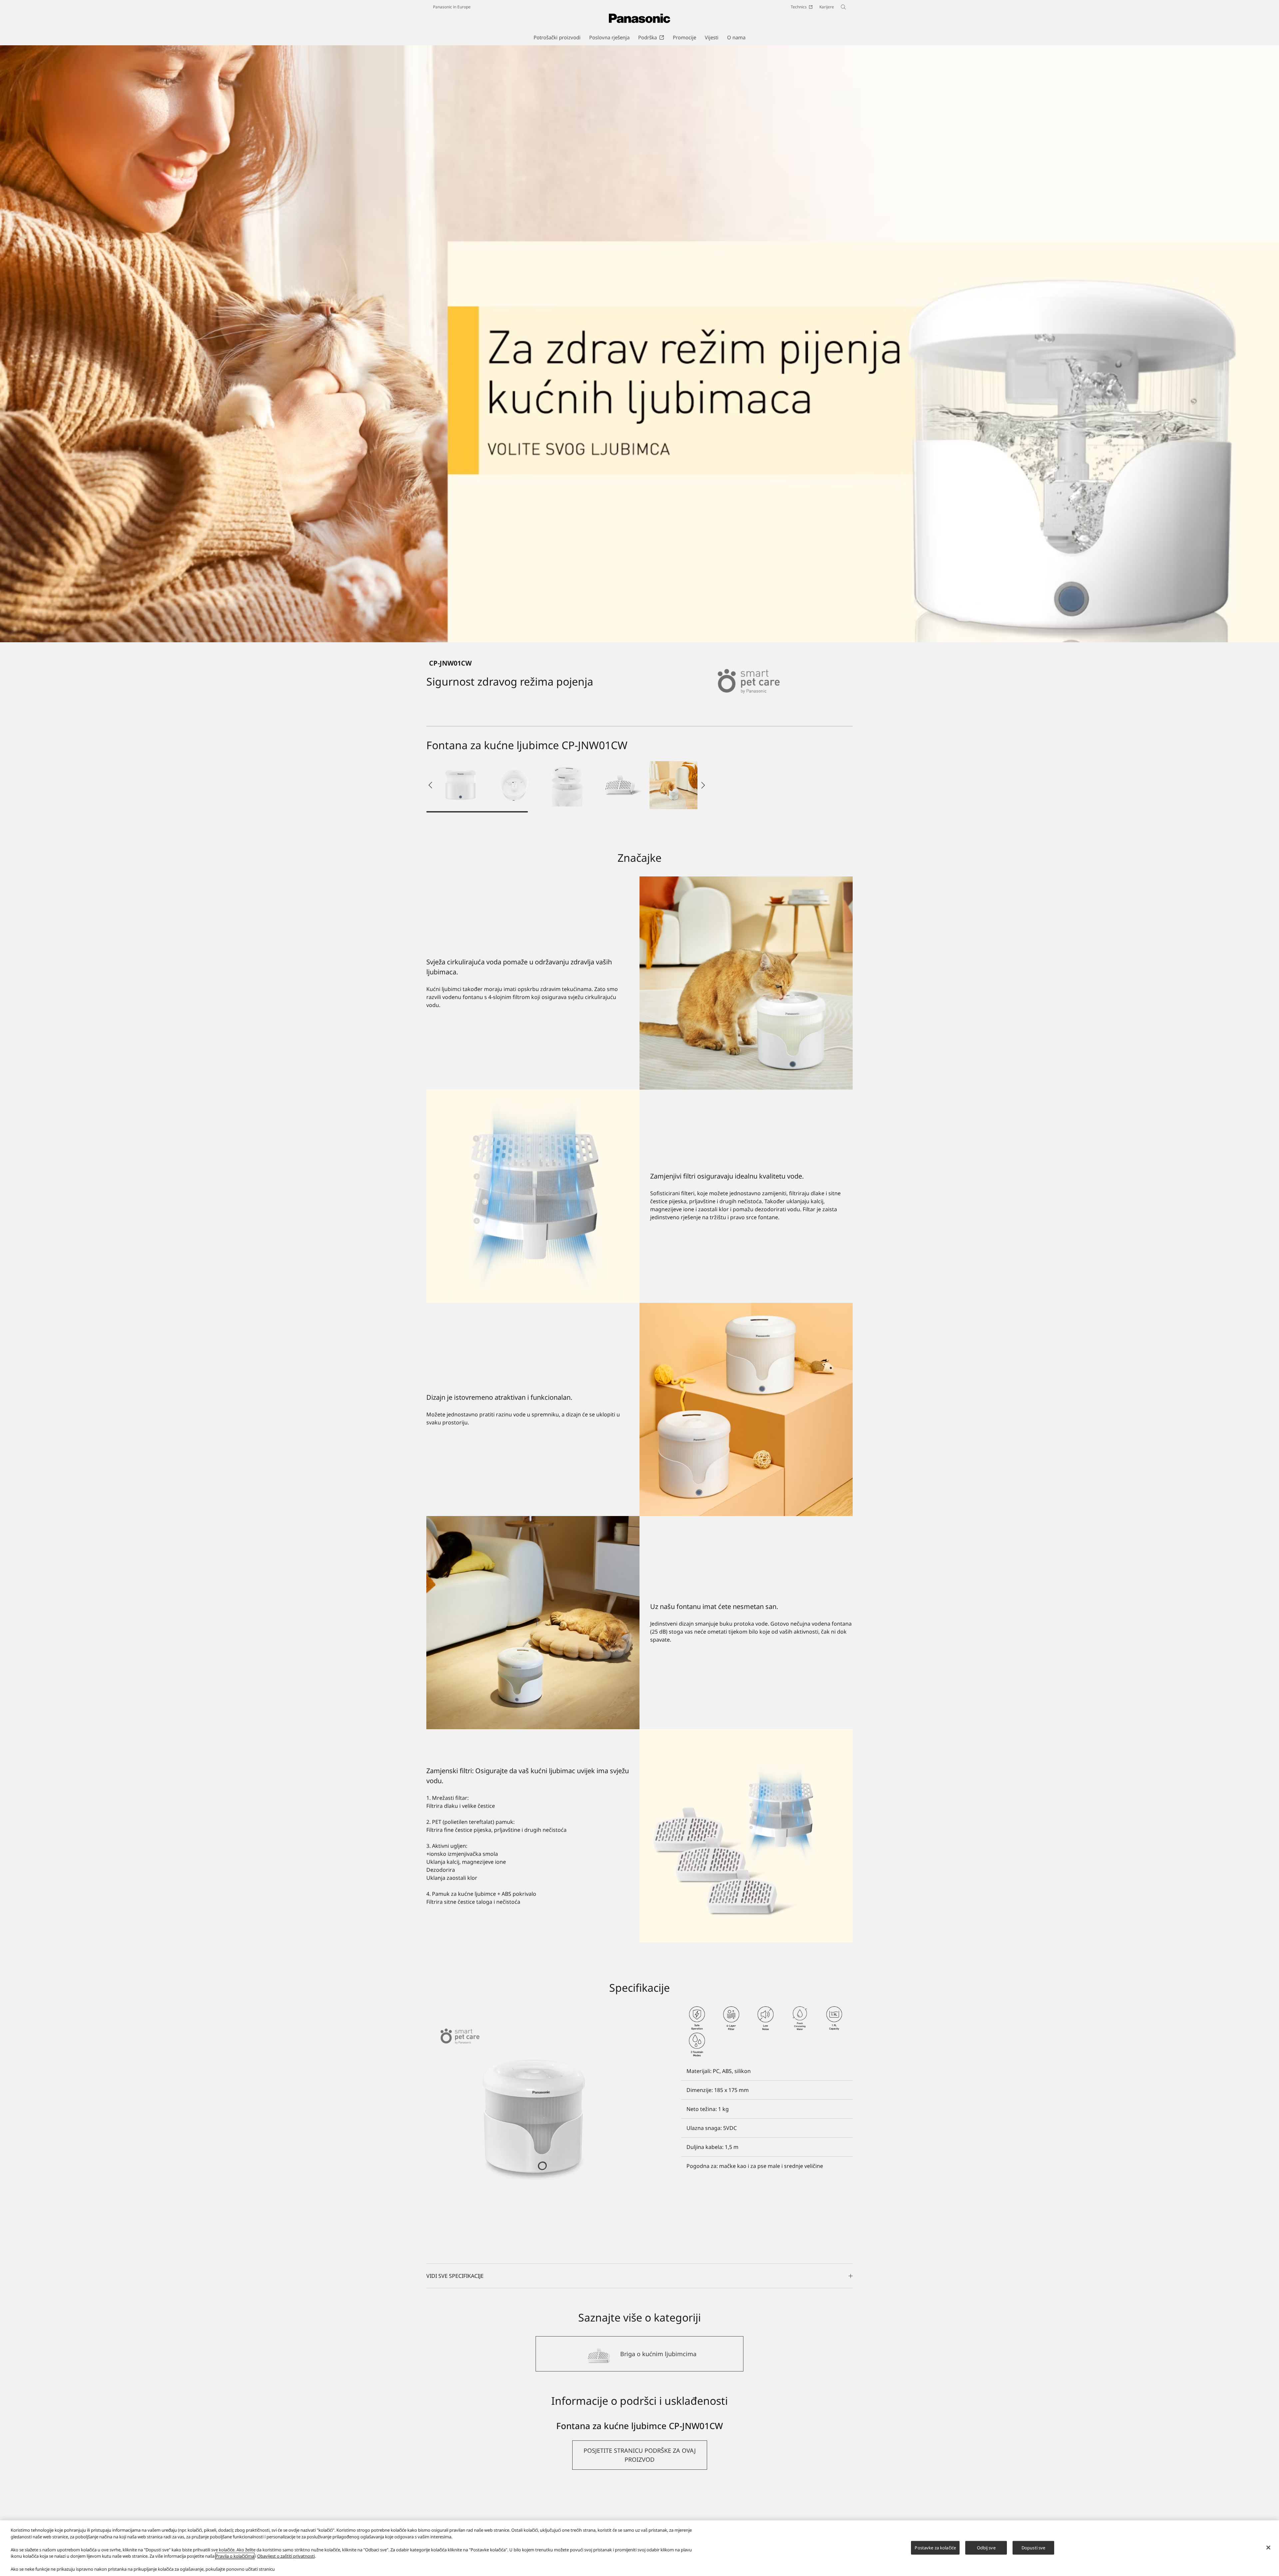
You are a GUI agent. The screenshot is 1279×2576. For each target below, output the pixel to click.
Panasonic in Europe (452, 7)
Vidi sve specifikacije (455, 2276)
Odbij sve (986, 2547)
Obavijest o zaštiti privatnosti (286, 2556)
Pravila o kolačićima (235, 2556)
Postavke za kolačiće (935, 2547)
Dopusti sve (1033, 2547)
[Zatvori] (1268, 2547)
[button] (460, 785)
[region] (639, 2548)
